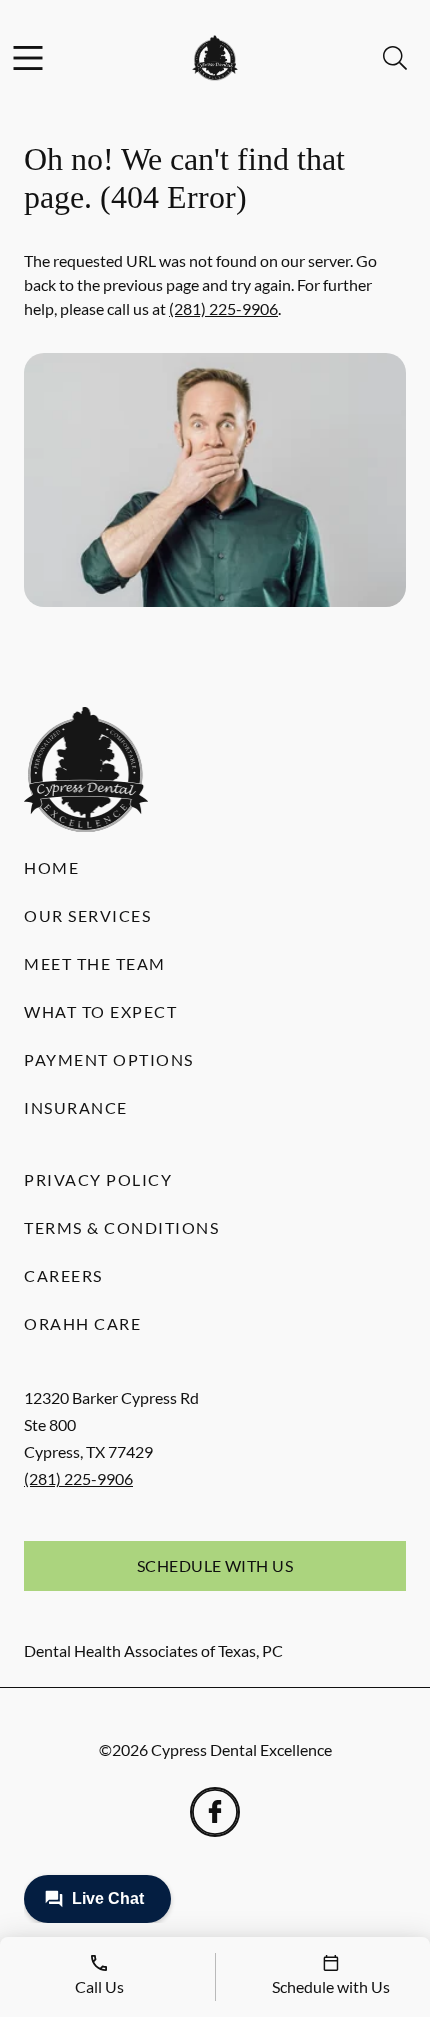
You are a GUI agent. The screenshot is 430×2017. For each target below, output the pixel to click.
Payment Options (109, 1059)
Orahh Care (82, 1323)
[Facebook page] (215, 1812)
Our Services (87, 915)
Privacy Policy (98, 1179)
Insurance (76, 1107)
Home (51, 867)
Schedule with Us (215, 1565)
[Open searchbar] (395, 58)
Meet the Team (95, 963)
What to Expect (100, 1011)
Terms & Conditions (121, 1227)
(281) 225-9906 (223, 308)
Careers (63, 1275)
